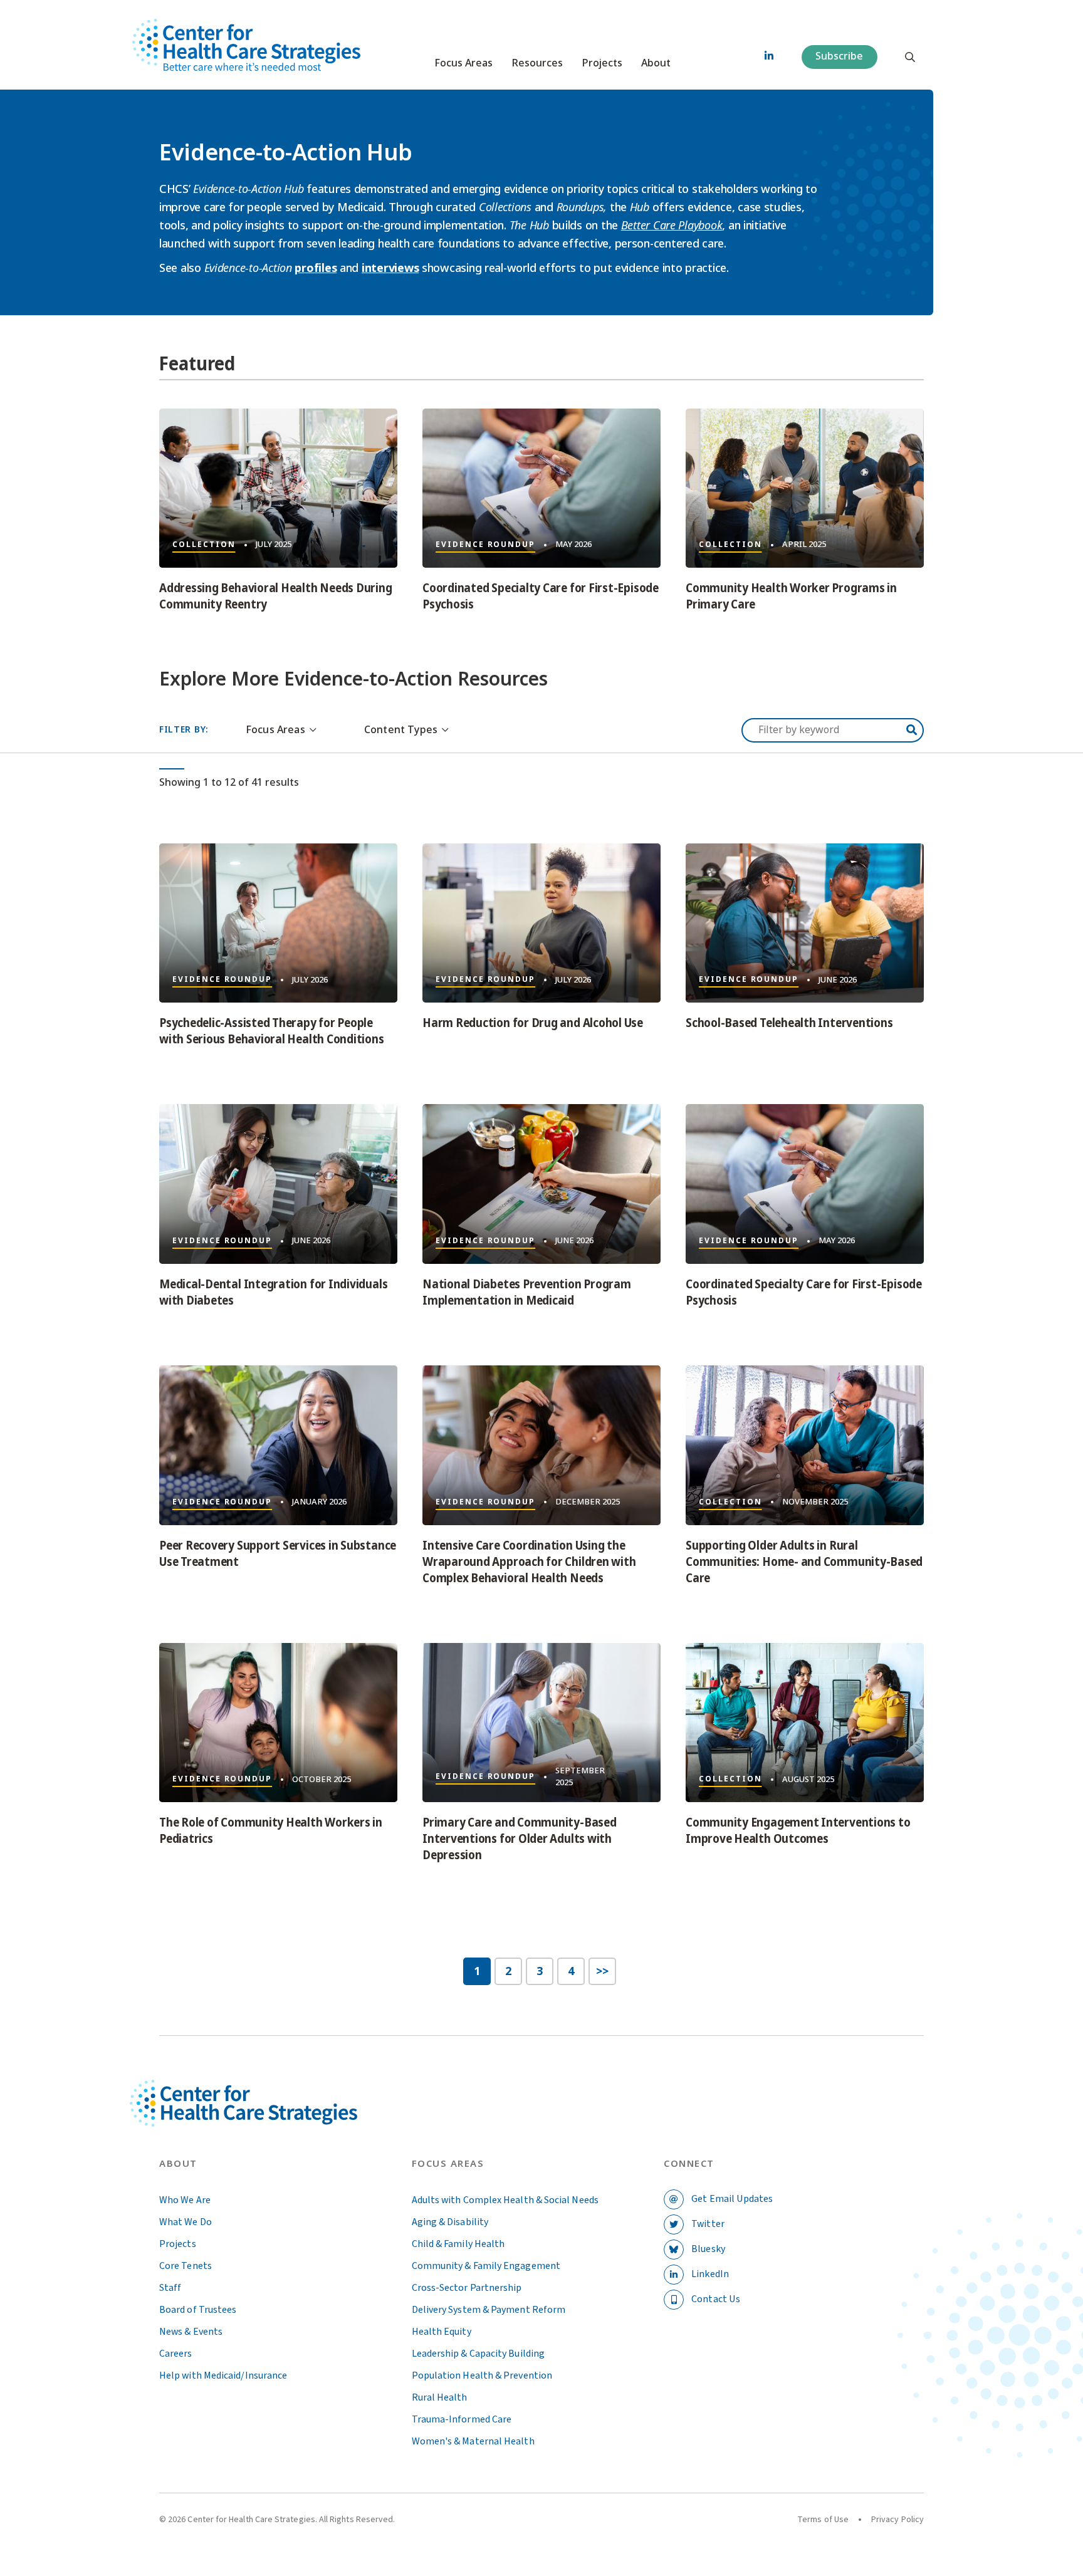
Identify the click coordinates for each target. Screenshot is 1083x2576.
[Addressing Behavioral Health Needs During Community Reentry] (278, 488)
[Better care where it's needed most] (246, 45)
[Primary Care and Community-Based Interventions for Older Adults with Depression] (541, 1723)
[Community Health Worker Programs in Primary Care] (805, 488)
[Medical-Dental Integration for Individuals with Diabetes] (278, 1184)
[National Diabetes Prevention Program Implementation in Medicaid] (541, 1184)
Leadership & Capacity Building (478, 2354)
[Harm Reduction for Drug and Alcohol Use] (541, 923)
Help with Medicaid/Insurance (223, 2375)
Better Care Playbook (672, 225)
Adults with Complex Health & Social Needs (505, 2200)
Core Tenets (186, 2266)
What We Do (186, 2222)
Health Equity (442, 2332)
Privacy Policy (897, 2520)
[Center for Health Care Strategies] (273, 2118)
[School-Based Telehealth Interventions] (805, 923)
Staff (170, 2288)
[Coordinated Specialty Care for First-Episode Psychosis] (541, 488)
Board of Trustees (198, 2310)
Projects (602, 63)
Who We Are (185, 2200)
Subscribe (839, 56)
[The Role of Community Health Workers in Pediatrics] (278, 1723)
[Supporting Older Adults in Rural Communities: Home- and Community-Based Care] (805, 1445)
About (656, 63)
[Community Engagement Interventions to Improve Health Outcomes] (805, 1723)
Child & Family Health (458, 2244)
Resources (537, 63)
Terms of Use (823, 2520)
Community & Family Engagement (486, 2266)
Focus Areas (463, 63)
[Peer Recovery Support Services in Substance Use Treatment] (278, 1445)
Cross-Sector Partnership (467, 2288)
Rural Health (440, 2397)
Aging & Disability (450, 2222)
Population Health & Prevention (482, 2375)
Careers (176, 2354)
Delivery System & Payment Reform (489, 2310)
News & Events (191, 2332)
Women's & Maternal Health (473, 2441)
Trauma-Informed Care (462, 2419)
